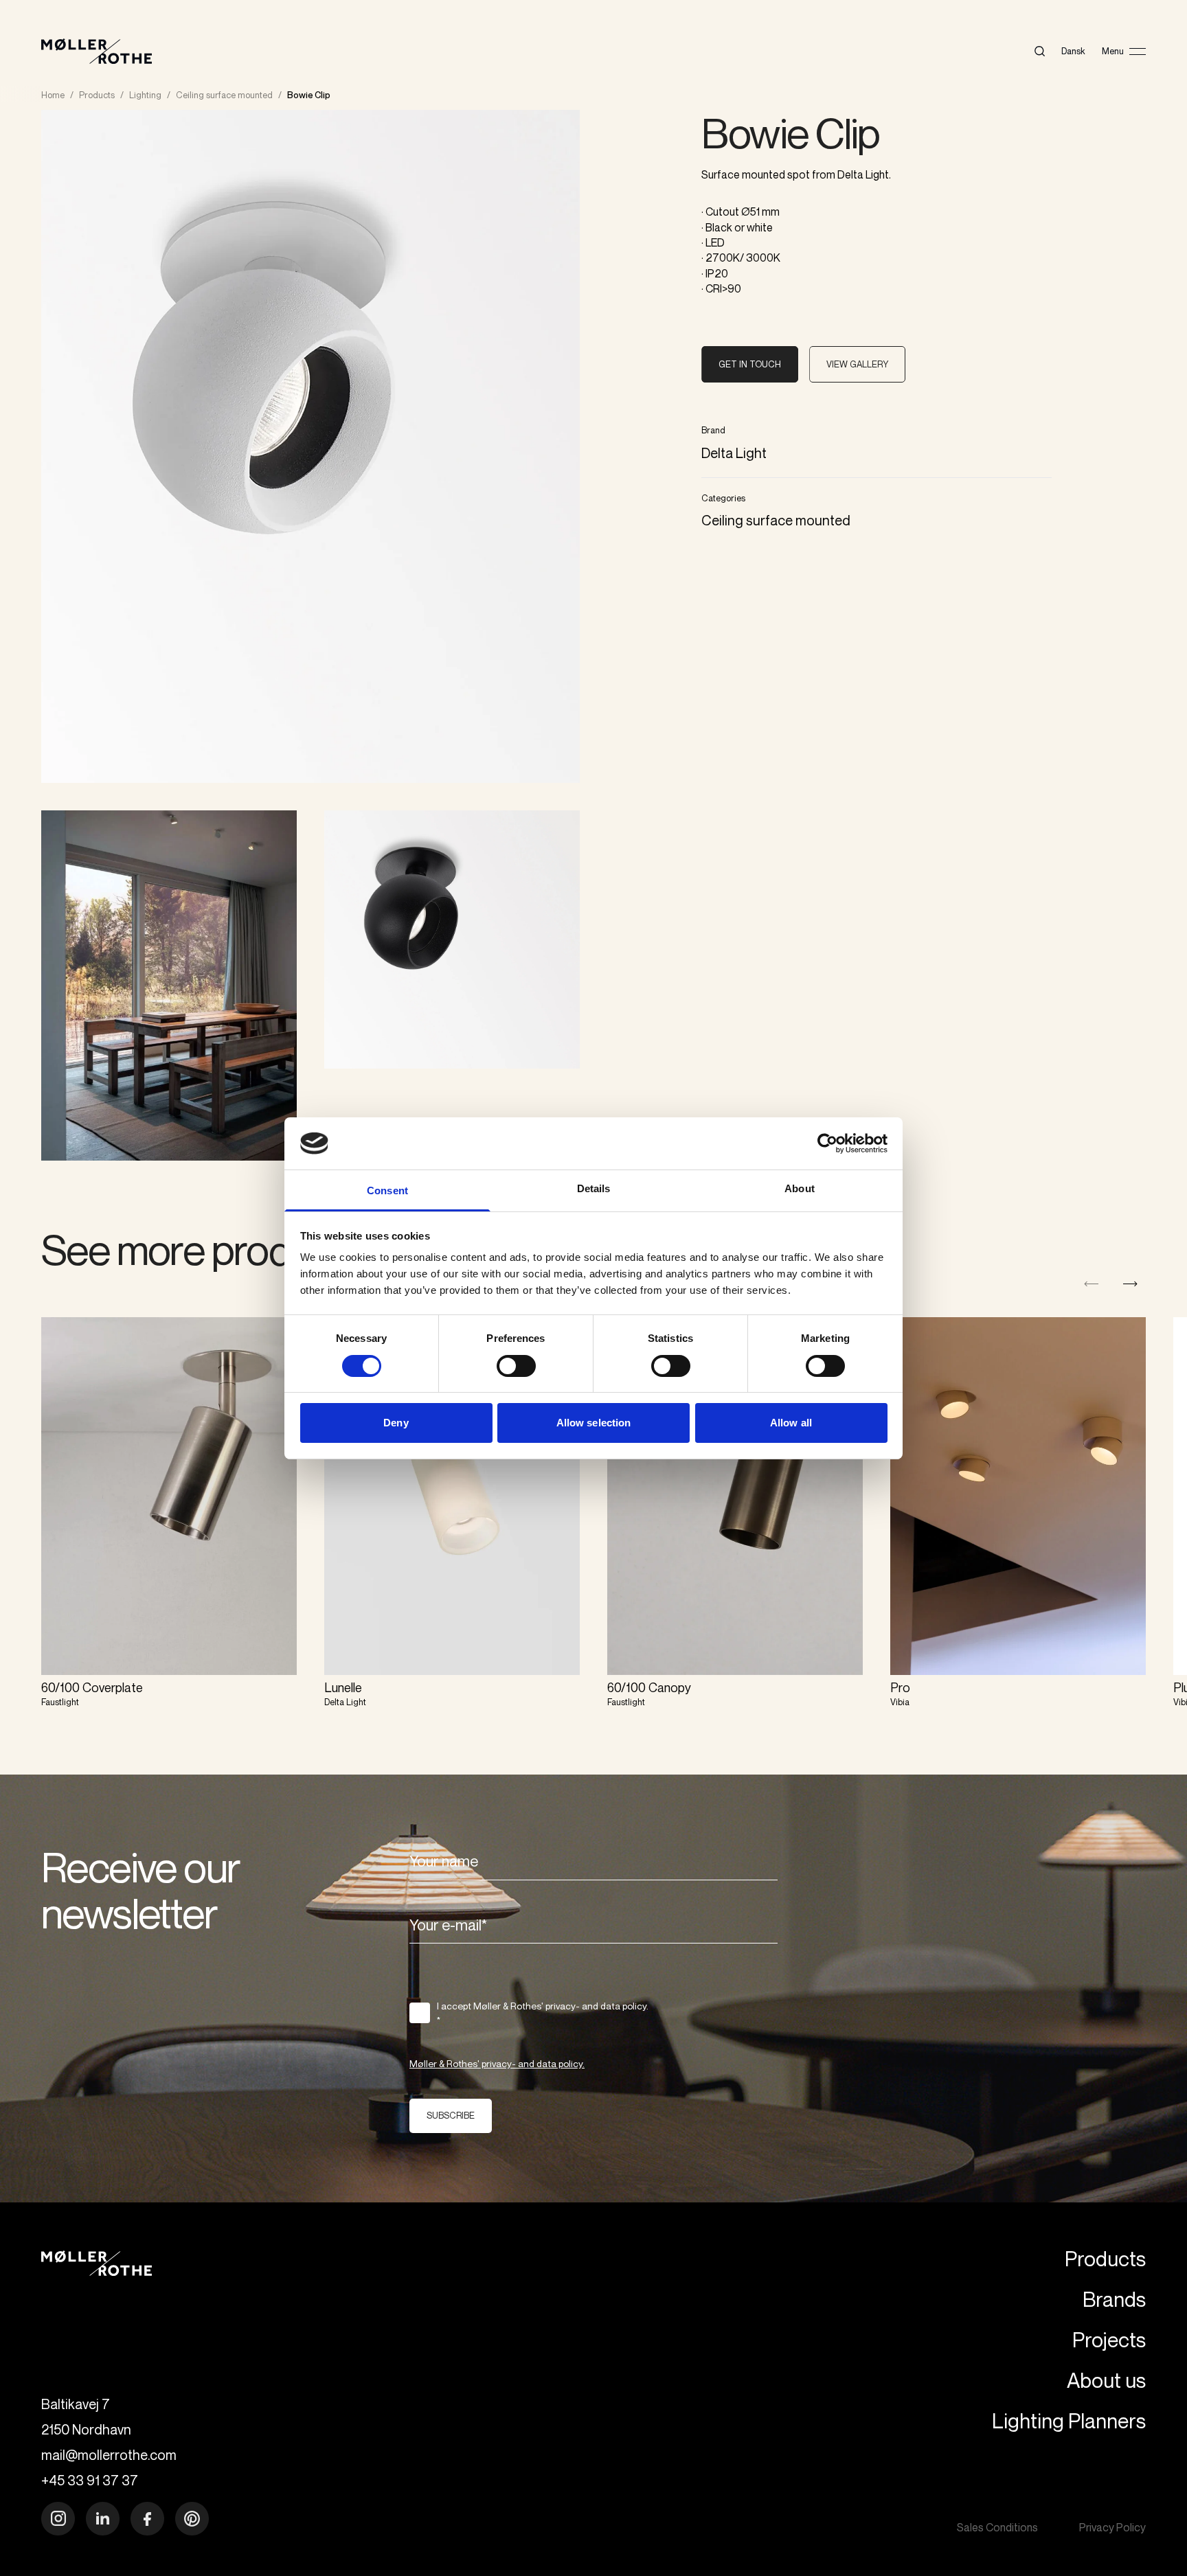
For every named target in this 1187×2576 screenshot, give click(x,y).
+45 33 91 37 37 (90, 2480)
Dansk (1073, 51)
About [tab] (800, 1188)
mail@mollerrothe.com (109, 2455)
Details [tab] (594, 1188)
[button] (1130, 1284)
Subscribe (451, 2115)
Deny (396, 1423)
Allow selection (594, 1423)
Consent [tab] (387, 1190)
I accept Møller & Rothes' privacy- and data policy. (543, 2013)
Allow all (791, 1423)
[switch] (516, 1366)
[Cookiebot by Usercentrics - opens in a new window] (827, 1143)
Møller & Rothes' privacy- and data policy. (497, 2063)
